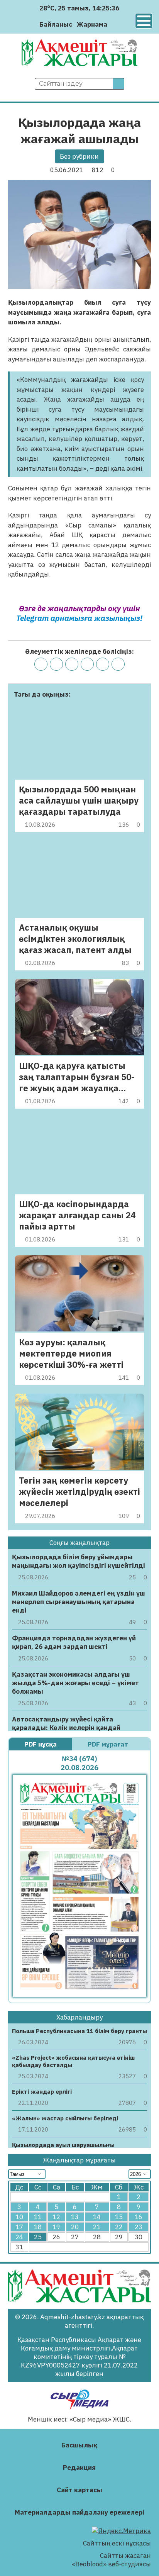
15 (119, 2217)
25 (38, 2237)
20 (75, 2227)
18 (38, 2227)
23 (139, 2227)
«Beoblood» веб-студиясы (111, 2564)
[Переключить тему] (116, 24)
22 (119, 2227)
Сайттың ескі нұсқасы (117, 2543)
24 (19, 2237)
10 (19, 2217)
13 (75, 2217)
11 (38, 2217)
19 (56, 2227)
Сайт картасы (79, 2490)
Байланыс (56, 24)
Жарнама (92, 24)
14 (97, 2217)
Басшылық (79, 2445)
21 (97, 2227)
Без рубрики (79, 156)
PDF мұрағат (109, 1744)
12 (56, 2217)
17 (19, 2227)
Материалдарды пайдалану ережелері (79, 2512)
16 (139, 2217)
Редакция (79, 2467)
